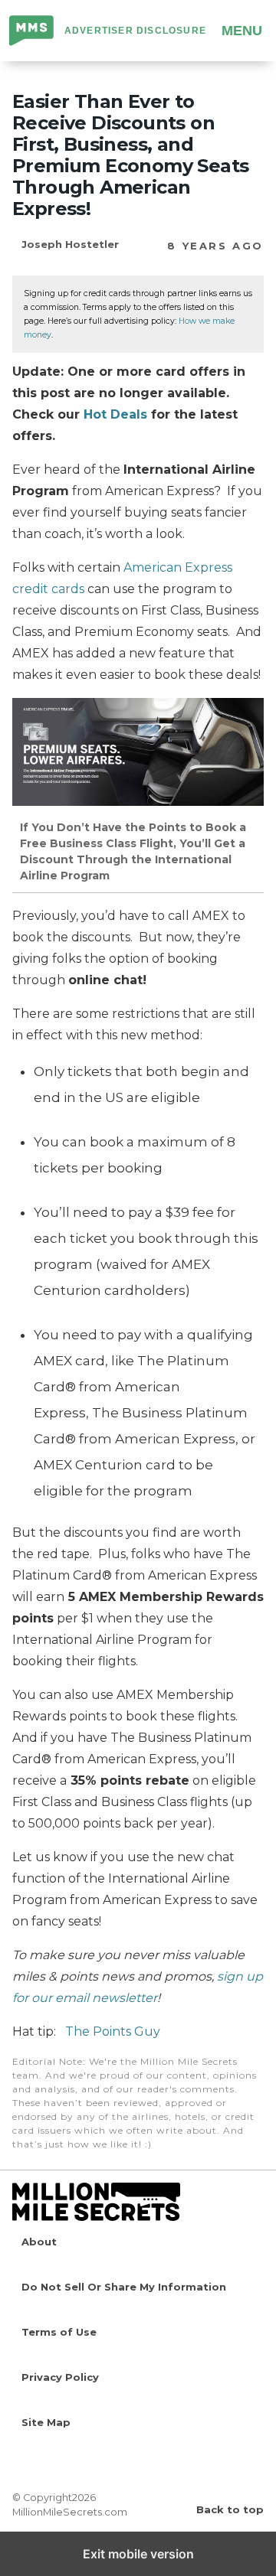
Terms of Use (59, 2332)
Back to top (230, 2509)
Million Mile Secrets (32, 32)
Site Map (46, 2422)
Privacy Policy (60, 2377)
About (39, 2242)
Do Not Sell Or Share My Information (124, 2287)
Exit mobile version (138, 2554)
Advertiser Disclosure (135, 31)
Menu (242, 31)
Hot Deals (115, 414)
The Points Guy (113, 2031)
